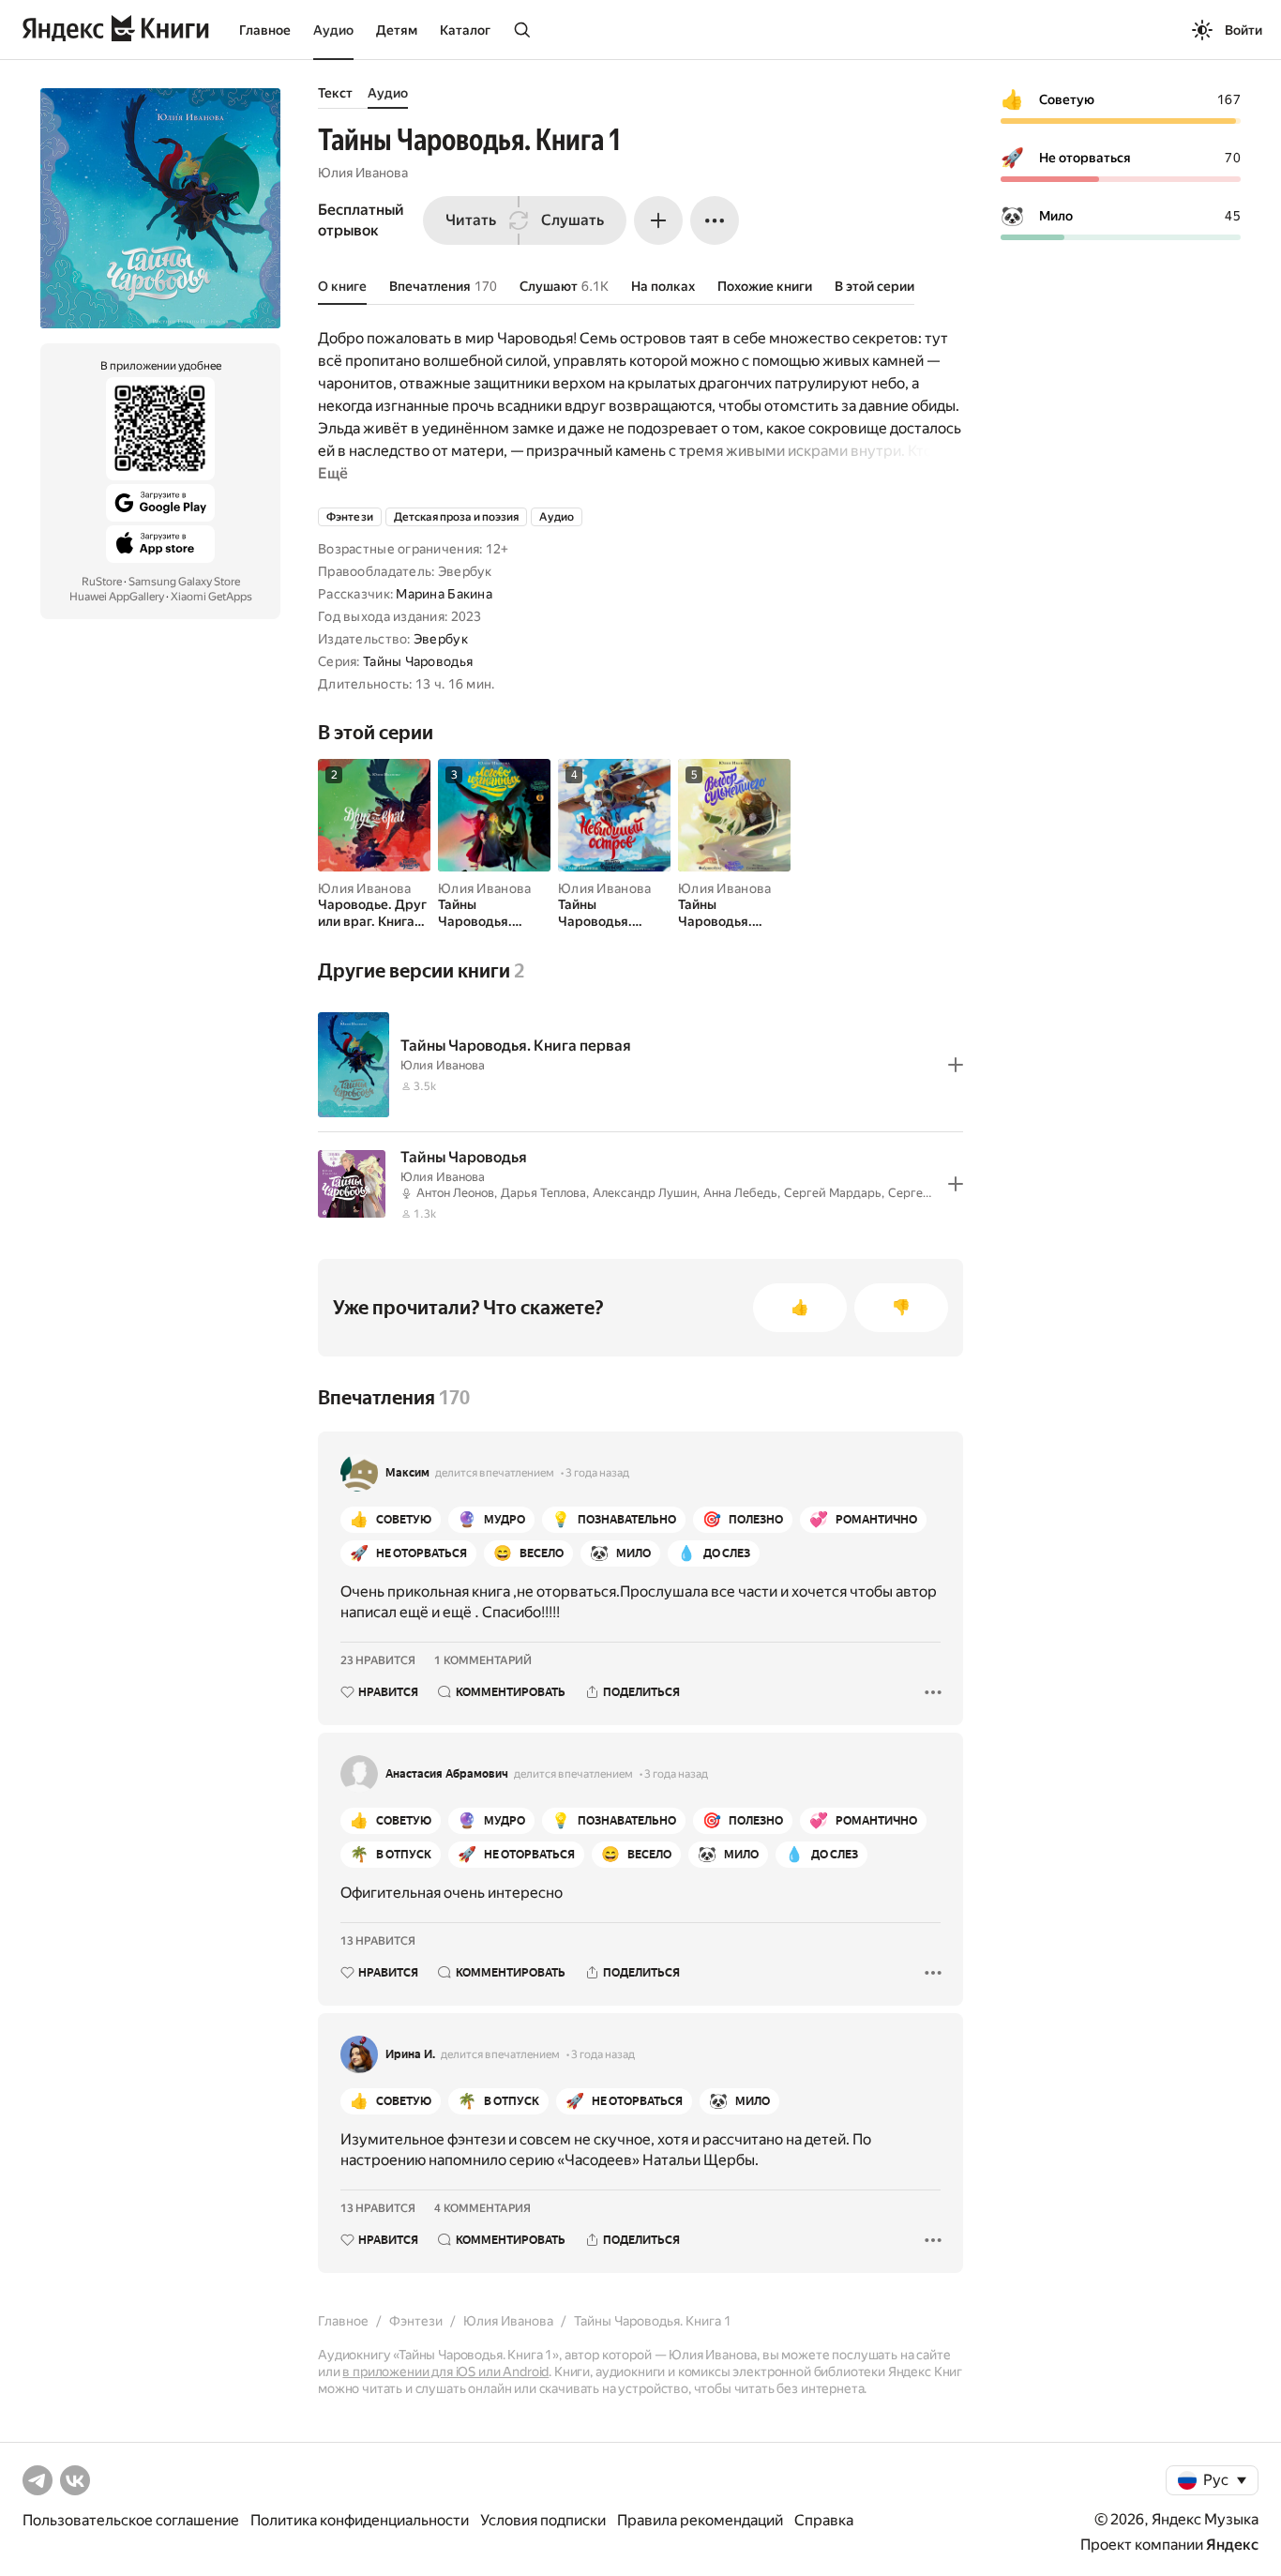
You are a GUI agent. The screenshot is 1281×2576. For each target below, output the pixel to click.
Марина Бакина (444, 594)
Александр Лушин (645, 1193)
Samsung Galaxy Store (184, 582)
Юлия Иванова (363, 173)
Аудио (333, 30)
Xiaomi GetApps (211, 597)
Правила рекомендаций (700, 2520)
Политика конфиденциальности (360, 2520)
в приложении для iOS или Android (445, 2371)
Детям (397, 30)
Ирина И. (410, 2054)
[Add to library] (956, 1065)
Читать (471, 220)
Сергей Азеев (927, 1193)
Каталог (465, 30)
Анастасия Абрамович (447, 1774)
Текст (335, 93)
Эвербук (441, 639)
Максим (407, 1473)
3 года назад (597, 1473)
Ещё (333, 473)
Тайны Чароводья (418, 661)
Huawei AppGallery (117, 597)
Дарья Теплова (543, 1193)
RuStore (102, 582)
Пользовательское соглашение (131, 2520)
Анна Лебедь (740, 1193)
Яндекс (1232, 2545)
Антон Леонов (455, 1193)
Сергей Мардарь (833, 1193)
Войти (1243, 30)
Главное (265, 30)
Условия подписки (543, 2520)
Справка (824, 2520)
